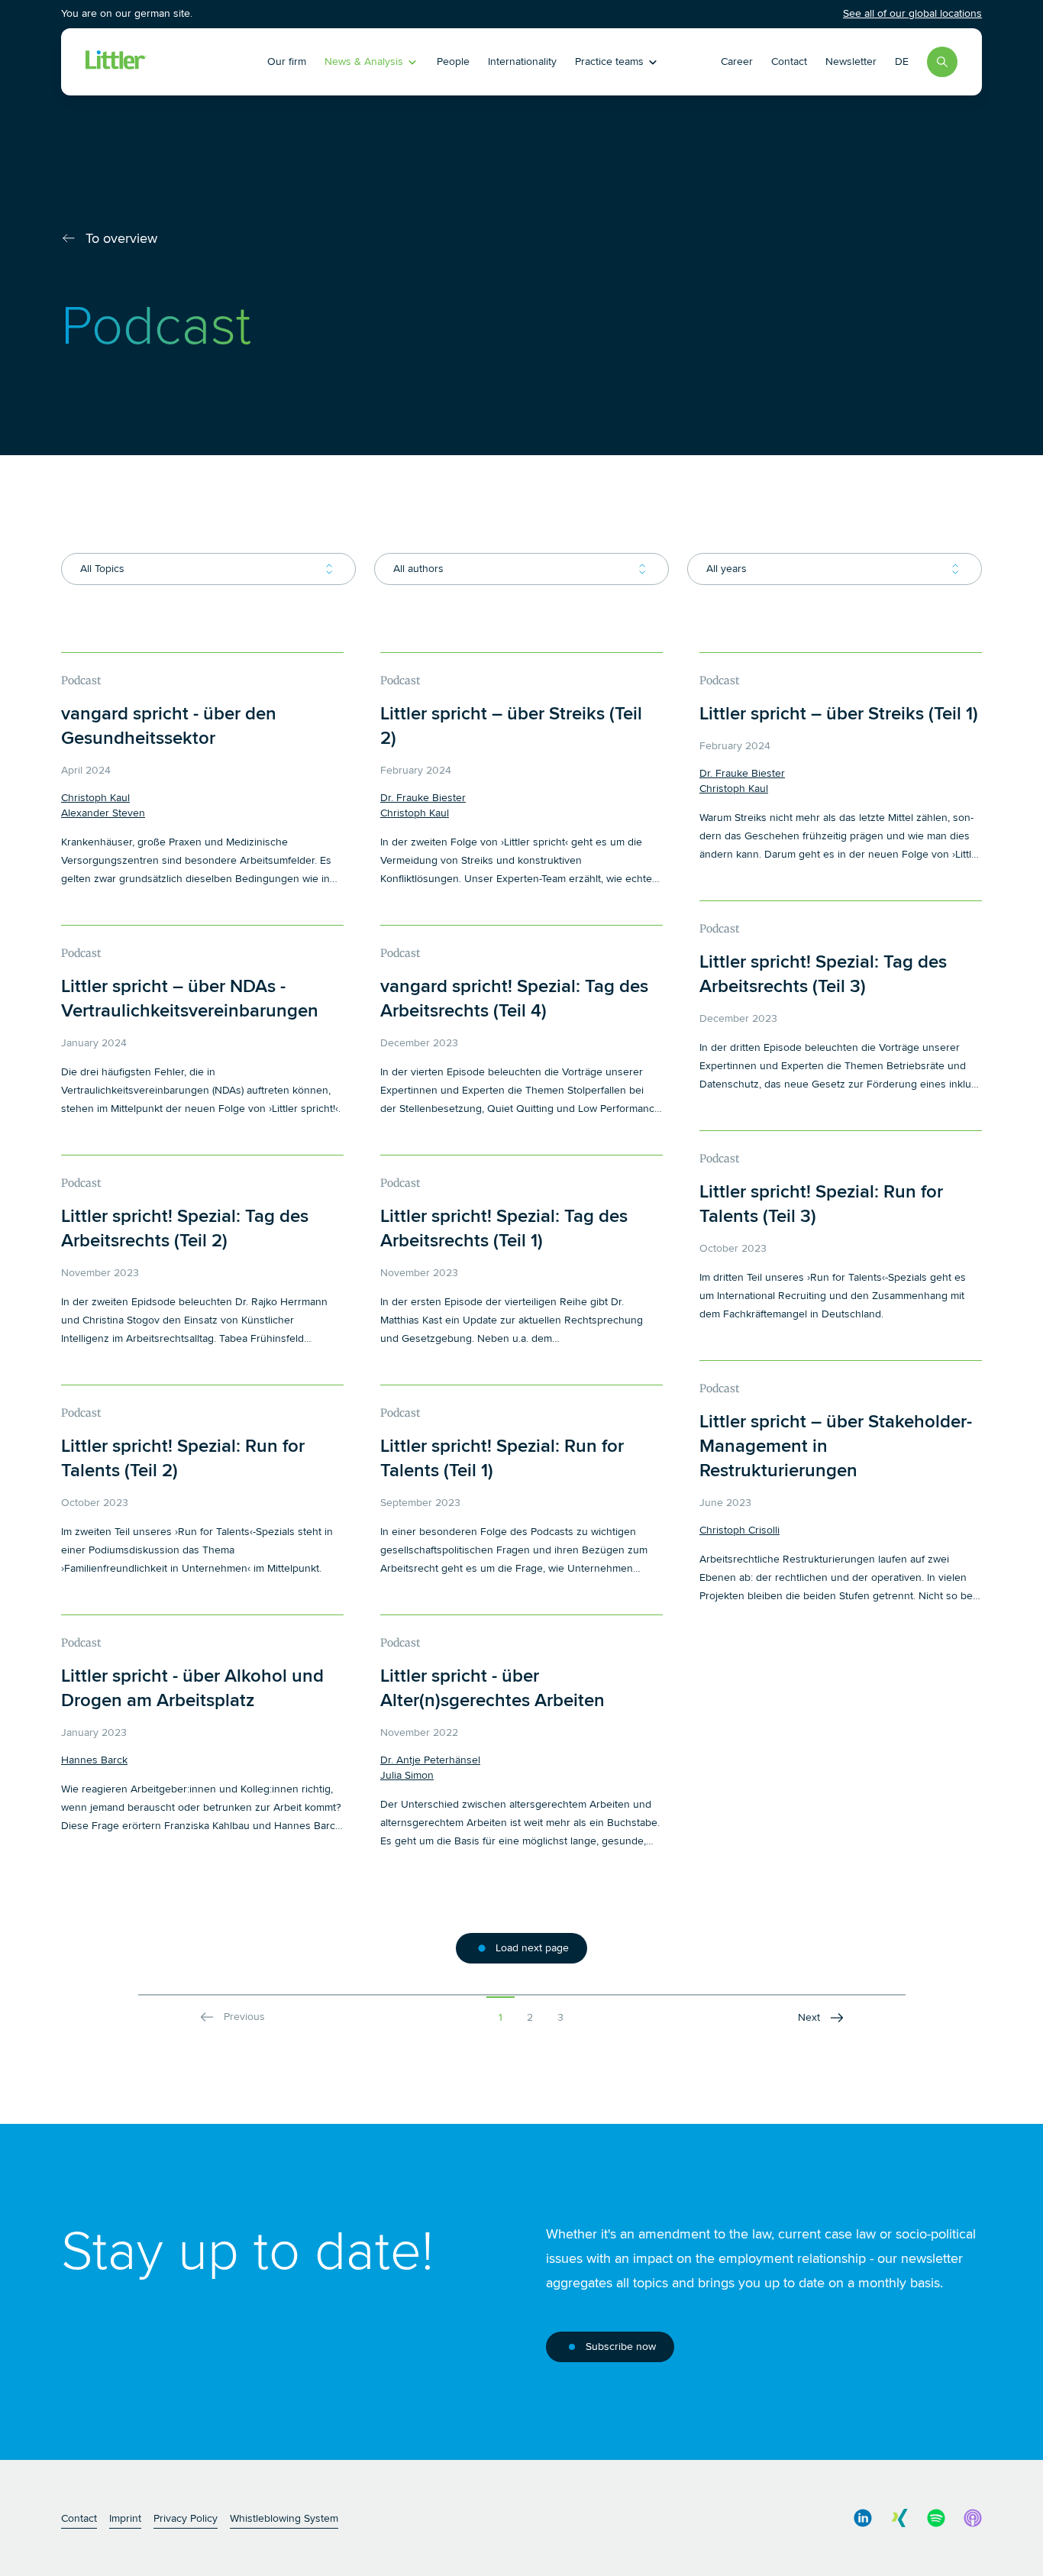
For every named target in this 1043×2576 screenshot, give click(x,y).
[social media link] (863, 2518)
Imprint (125, 2518)
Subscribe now (621, 2347)
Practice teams (609, 61)
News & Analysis (364, 61)
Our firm (287, 61)
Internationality (522, 61)
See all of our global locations (912, 13)
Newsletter (851, 61)
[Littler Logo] (173, 62)
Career (737, 61)
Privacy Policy (186, 2518)
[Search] (942, 62)
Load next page (532, 1948)
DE (902, 61)
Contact (789, 61)
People (453, 61)
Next (809, 2017)
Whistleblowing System (284, 2518)
